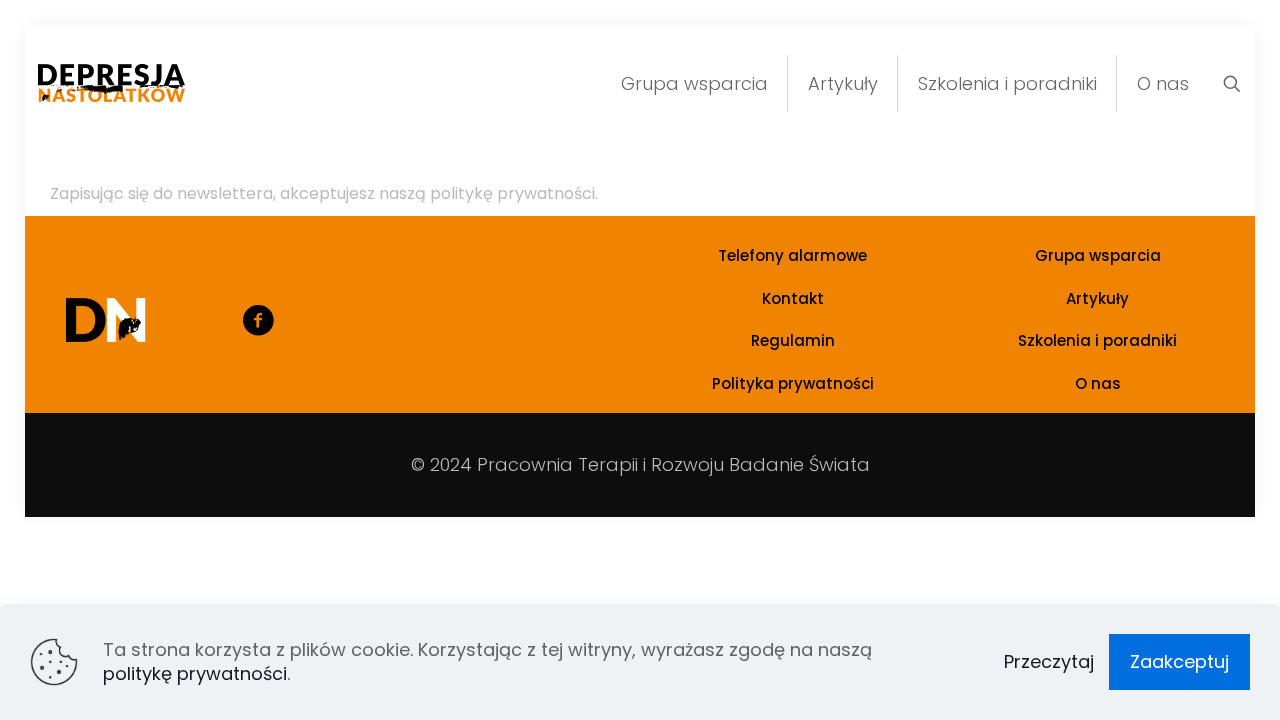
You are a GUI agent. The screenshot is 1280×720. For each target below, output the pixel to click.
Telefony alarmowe (792, 255)
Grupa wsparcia (1098, 255)
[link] (106, 320)
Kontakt (793, 298)
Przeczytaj (1049, 662)
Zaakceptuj (1179, 661)
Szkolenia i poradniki (1097, 340)
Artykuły (1097, 298)
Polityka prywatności (793, 383)
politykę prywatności (195, 673)
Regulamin (793, 340)
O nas (1098, 383)
